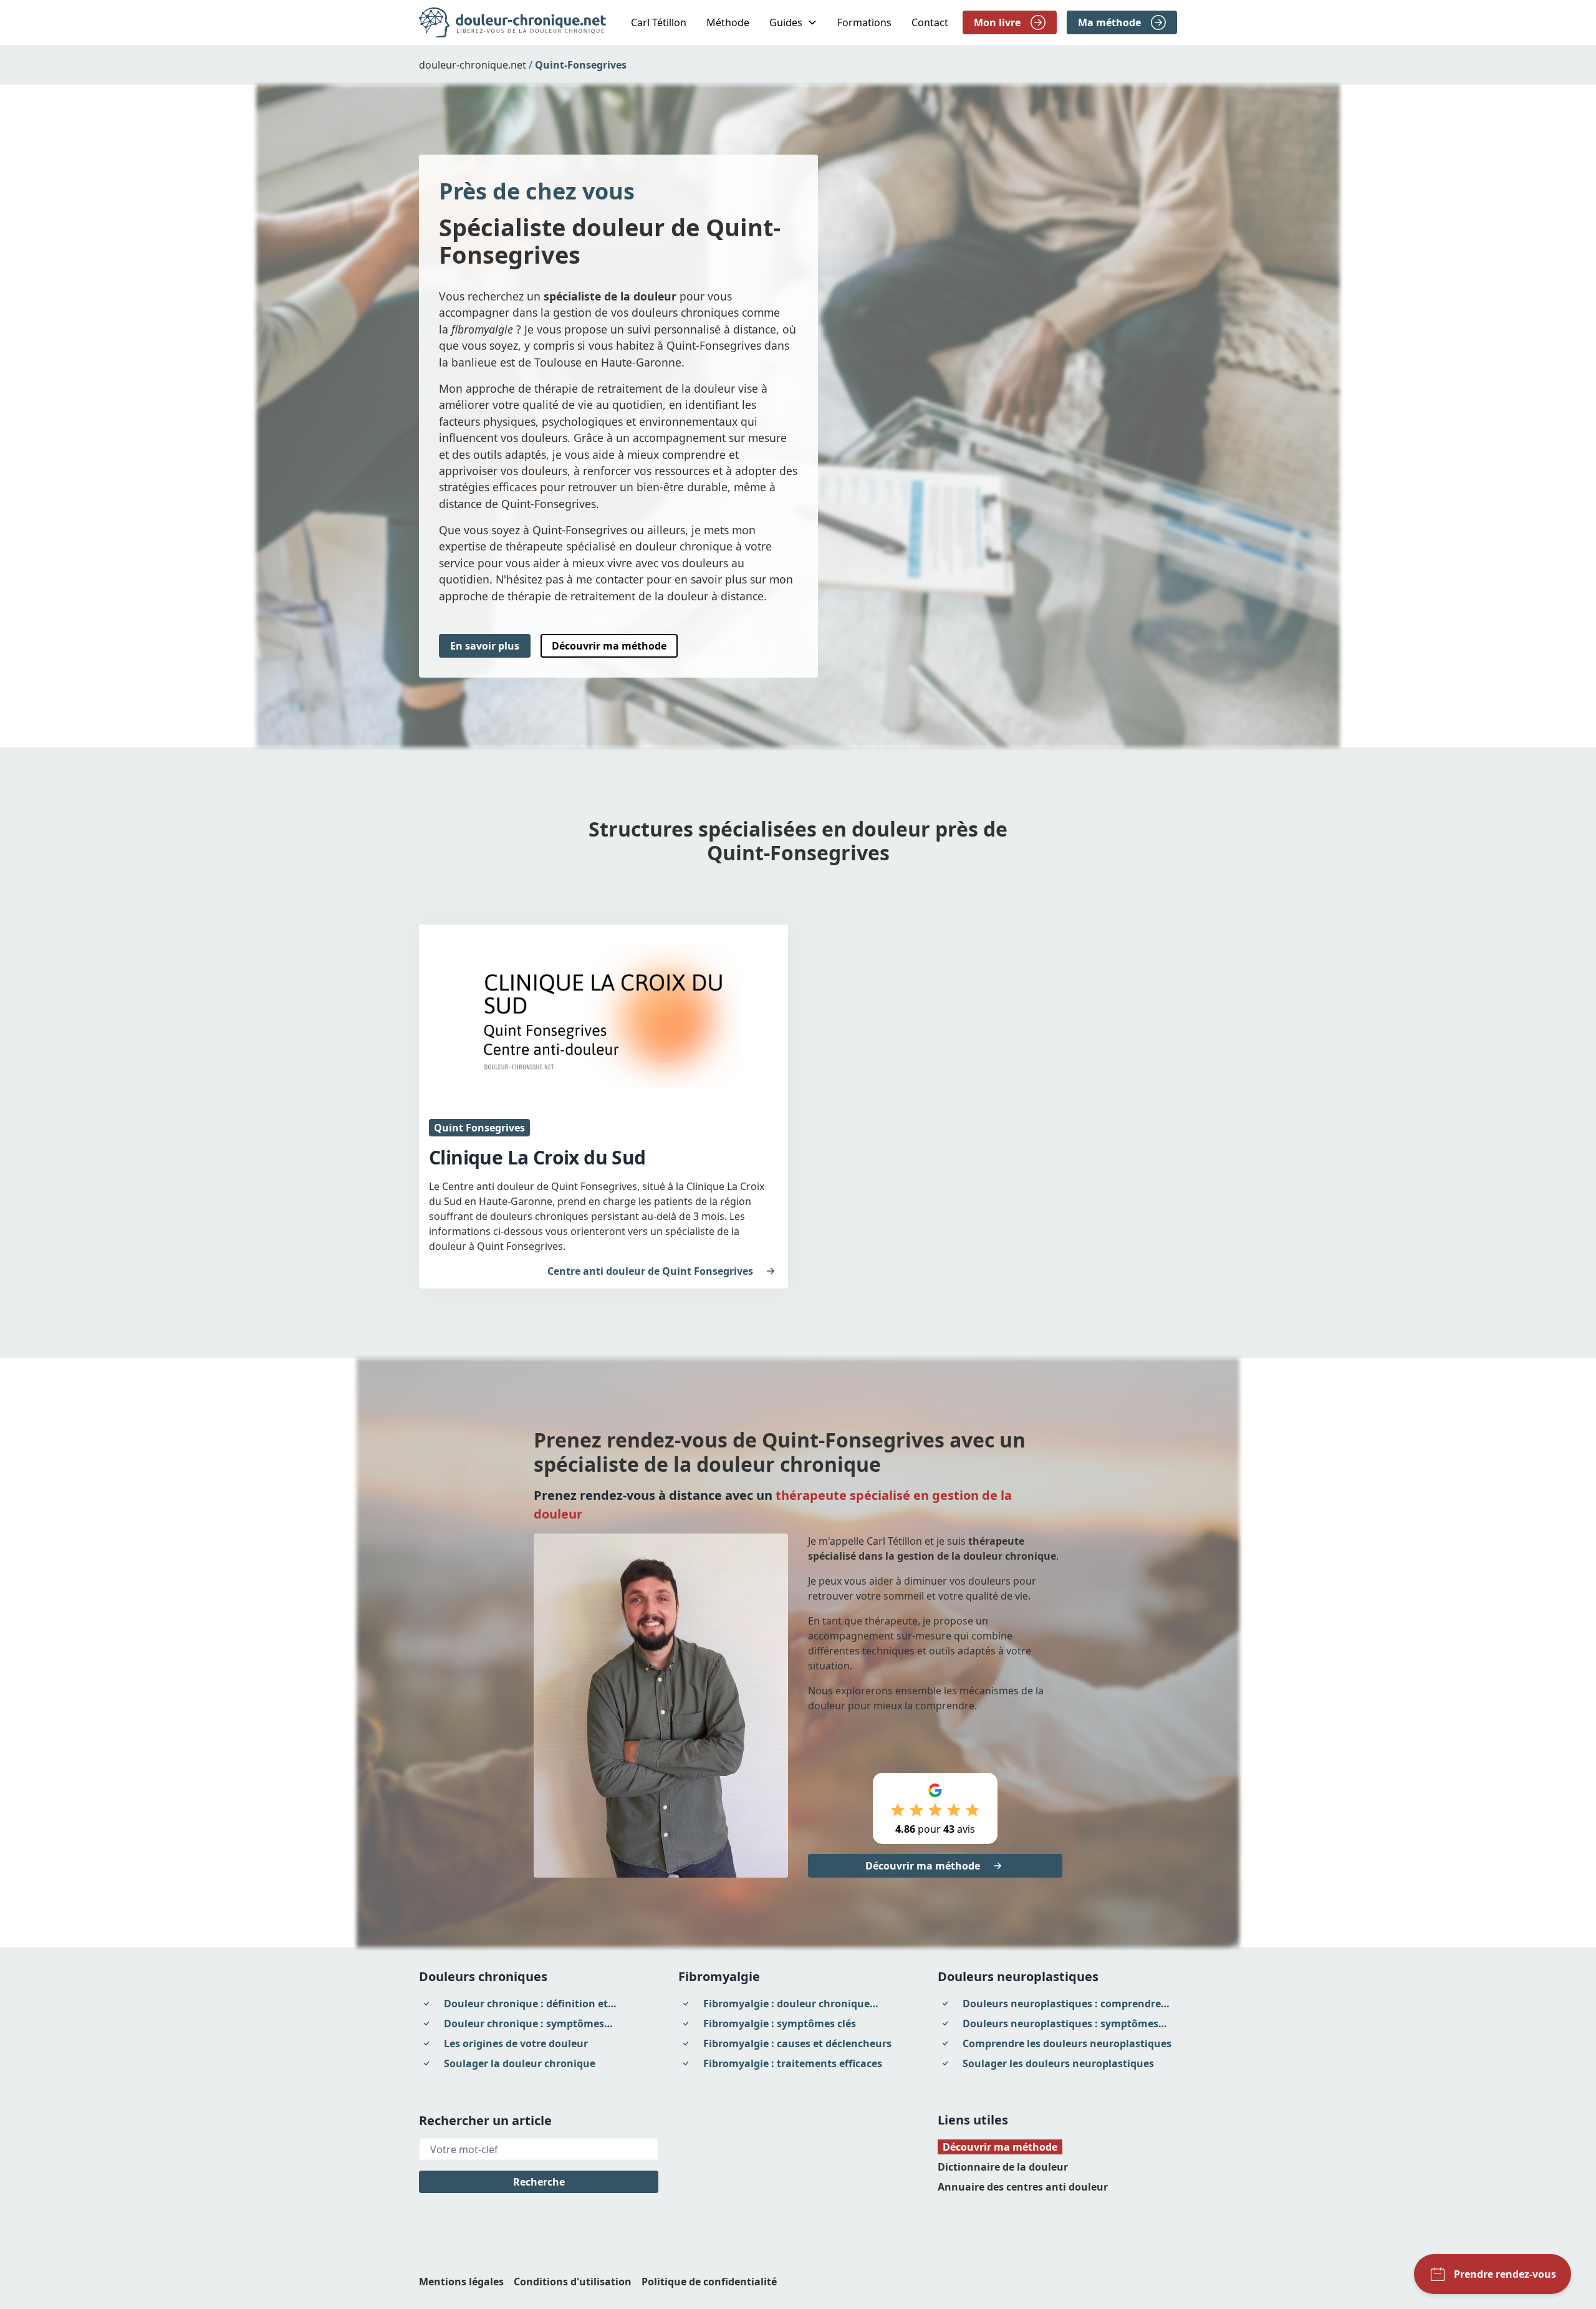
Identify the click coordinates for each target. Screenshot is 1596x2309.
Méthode (728, 22)
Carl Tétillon (659, 22)
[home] (512, 22)
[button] (793, 22)
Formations (864, 22)
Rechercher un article (485, 2120)
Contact (930, 22)
